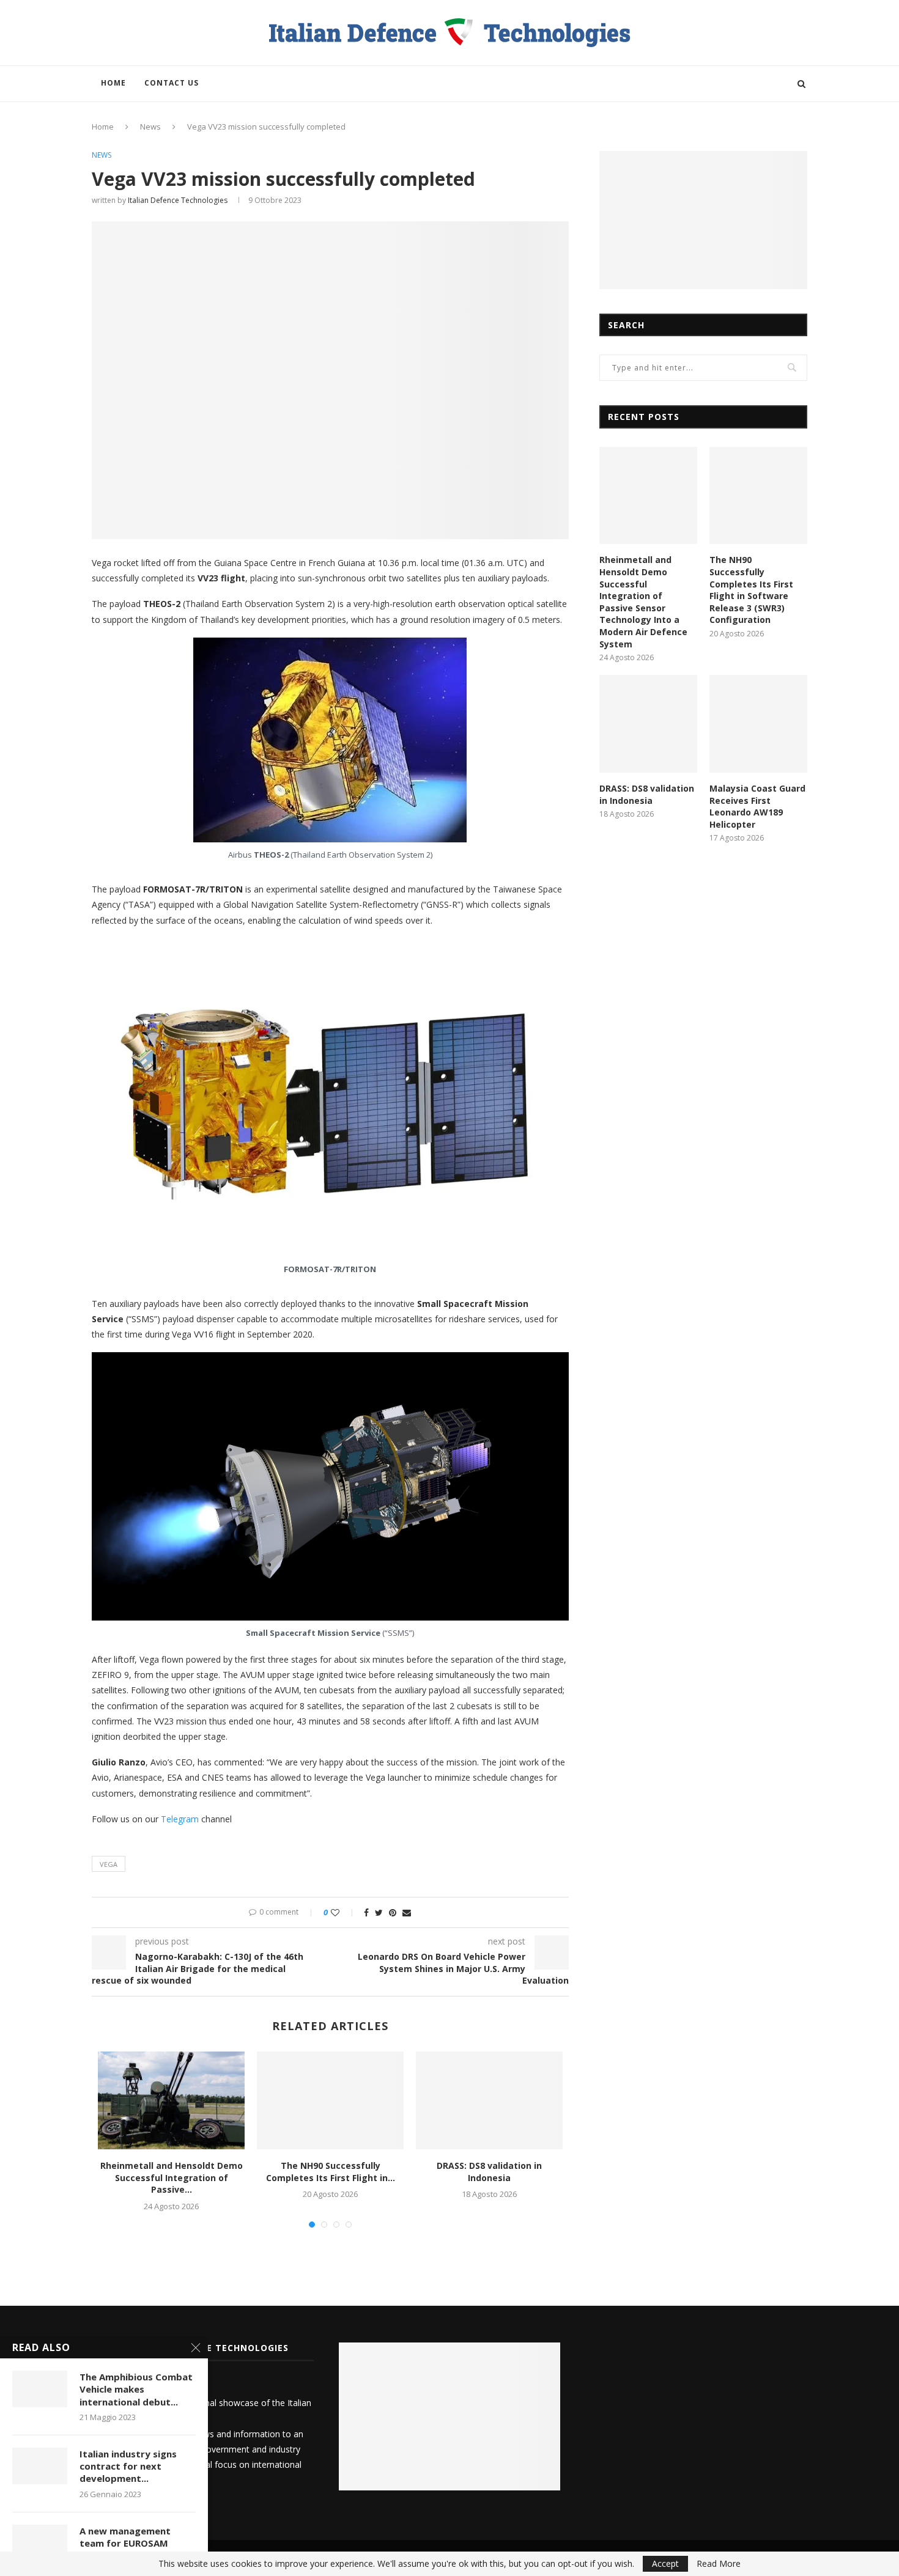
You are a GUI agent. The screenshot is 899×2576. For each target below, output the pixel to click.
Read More (719, 2564)
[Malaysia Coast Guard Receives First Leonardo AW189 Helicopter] (758, 724)
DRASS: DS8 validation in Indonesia (489, 2172)
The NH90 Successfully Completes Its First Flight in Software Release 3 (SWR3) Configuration (751, 590)
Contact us (172, 83)
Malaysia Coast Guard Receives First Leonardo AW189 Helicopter (757, 806)
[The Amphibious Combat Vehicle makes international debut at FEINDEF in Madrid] (40, 2389)
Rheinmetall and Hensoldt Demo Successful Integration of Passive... (172, 2177)
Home (113, 83)
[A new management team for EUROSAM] (40, 2543)
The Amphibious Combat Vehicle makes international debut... (136, 2389)
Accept (665, 2563)
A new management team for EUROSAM (125, 2537)
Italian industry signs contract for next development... (128, 2466)
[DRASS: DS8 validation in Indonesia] (489, 2100)
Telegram (180, 1819)
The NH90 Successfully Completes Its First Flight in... (331, 2172)
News (150, 127)
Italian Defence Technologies (178, 200)
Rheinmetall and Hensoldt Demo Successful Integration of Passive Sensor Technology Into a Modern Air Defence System (643, 602)
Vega (109, 1864)
